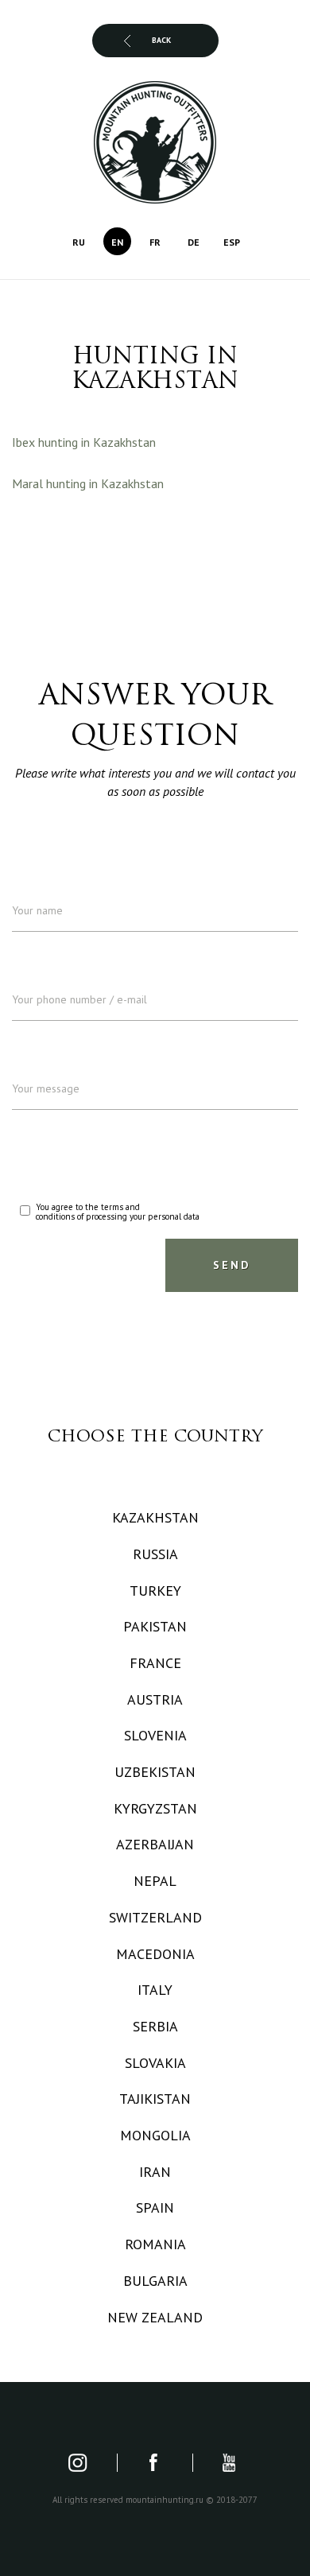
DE (194, 242)
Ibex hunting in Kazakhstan (84, 442)
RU (79, 242)
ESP (232, 242)
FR (155, 242)
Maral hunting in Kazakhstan (88, 483)
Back (161, 40)
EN (117, 242)
